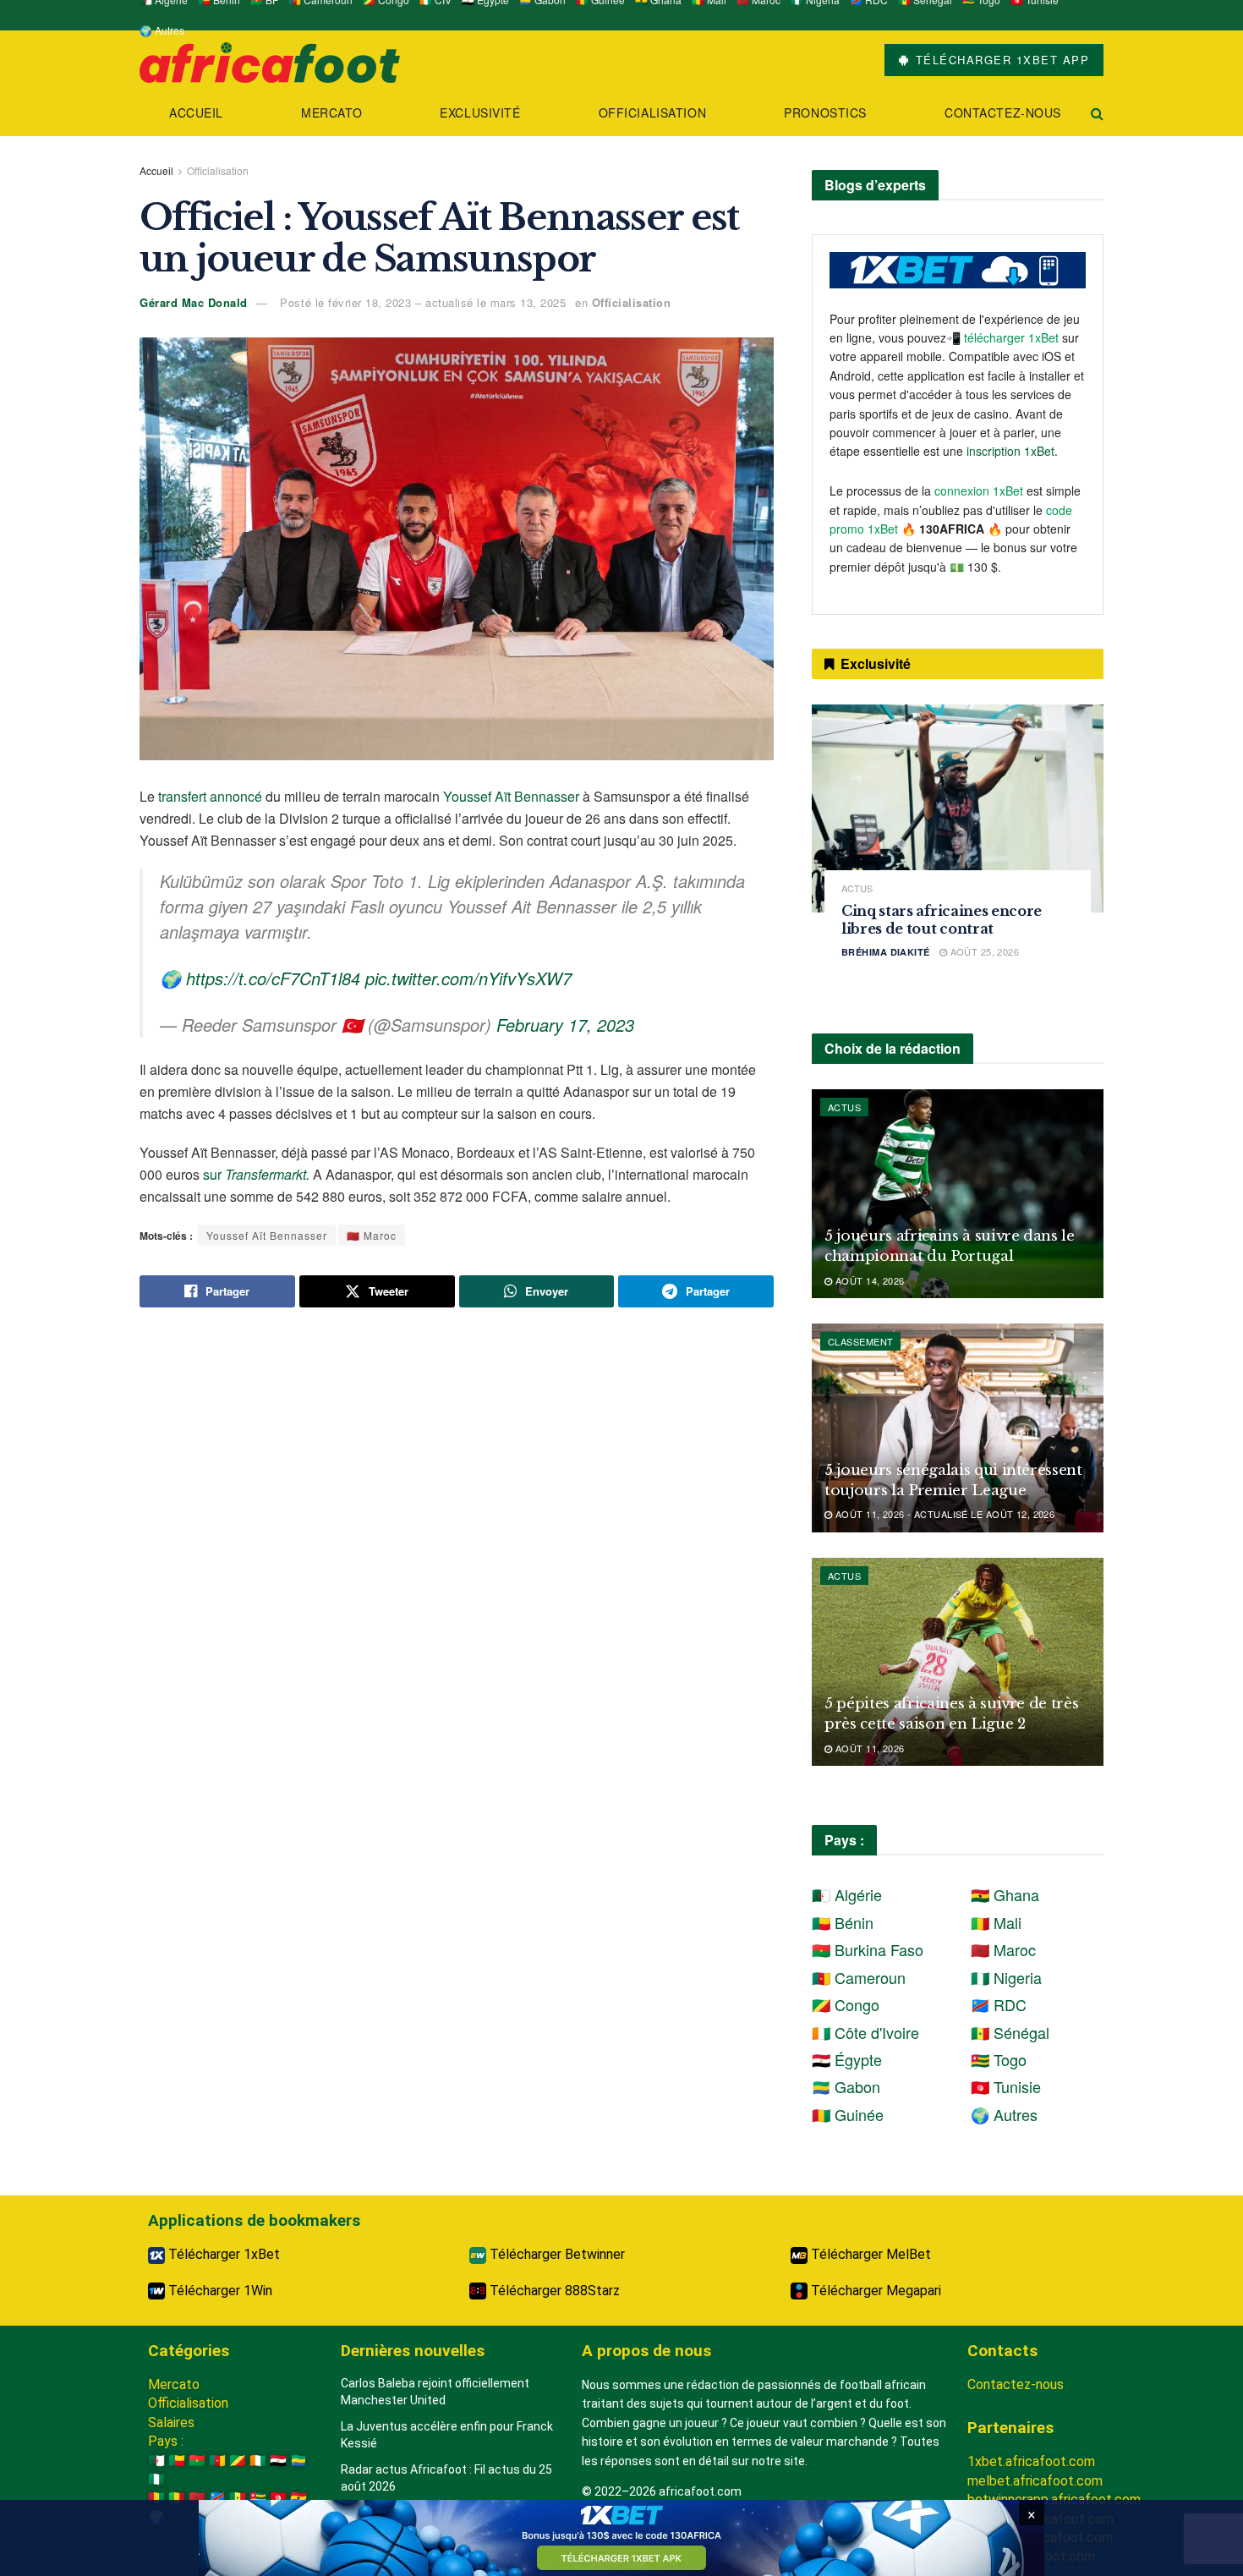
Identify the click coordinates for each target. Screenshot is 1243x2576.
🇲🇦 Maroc (372, 1235)
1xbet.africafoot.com (1031, 2461)
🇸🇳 (238, 2498)
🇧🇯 (177, 2461)
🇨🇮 (258, 2461)
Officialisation (652, 112)
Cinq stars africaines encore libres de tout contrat (942, 920)
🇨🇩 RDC (999, 2004)
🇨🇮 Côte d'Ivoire (865, 2032)
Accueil (196, 112)
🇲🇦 (197, 2498)
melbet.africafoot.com (1035, 2481)
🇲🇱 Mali (996, 1922)
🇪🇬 (278, 2461)
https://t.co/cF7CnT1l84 (273, 978)
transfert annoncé (210, 796)
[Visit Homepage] (270, 60)
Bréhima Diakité (886, 952)
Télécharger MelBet (869, 2254)
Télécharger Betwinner (556, 2254)
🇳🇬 (156, 2479)
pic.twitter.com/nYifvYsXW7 (468, 978)
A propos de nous (646, 2351)
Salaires (171, 2423)
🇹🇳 (278, 2498)
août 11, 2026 (868, 1748)
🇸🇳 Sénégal (1010, 2032)
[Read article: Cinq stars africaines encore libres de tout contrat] (958, 809)
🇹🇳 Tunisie (1006, 2086)
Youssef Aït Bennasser (511, 796)
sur (255, 1174)
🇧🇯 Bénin (843, 1922)
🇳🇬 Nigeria (1006, 1977)
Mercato (331, 112)
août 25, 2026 (983, 951)
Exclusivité (480, 112)
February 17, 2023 (565, 1025)
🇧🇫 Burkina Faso (868, 1949)
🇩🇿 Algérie (847, 1894)
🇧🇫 (197, 2461)
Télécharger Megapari (874, 2291)
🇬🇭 (298, 2498)
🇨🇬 (238, 2461)
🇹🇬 (258, 2498)
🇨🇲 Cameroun (859, 1977)
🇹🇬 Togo (999, 2059)
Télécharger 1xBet (222, 2254)
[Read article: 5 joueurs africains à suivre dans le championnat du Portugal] (958, 1194)
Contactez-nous (1003, 112)
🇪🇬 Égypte (847, 2059)
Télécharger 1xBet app (1000, 60)
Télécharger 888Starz (553, 2291)
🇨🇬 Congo (846, 2004)
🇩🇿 (156, 2461)
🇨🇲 (217, 2461)
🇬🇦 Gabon (846, 2086)
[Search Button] (1097, 113)
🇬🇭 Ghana (1005, 1894)
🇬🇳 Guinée (848, 2114)
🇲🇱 (177, 2498)
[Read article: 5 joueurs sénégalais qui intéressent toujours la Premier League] (958, 1428)
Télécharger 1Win (219, 2291)
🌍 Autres (162, 30)
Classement (860, 1341)
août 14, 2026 (868, 1280)
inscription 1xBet (1010, 451)
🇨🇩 (217, 2498)
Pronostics (825, 112)
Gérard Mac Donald (194, 302)
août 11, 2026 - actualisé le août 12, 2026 (943, 1514)
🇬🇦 (298, 2461)
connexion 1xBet (979, 491)
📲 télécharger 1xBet (1004, 337)
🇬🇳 (156, 2498)
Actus (857, 888)
